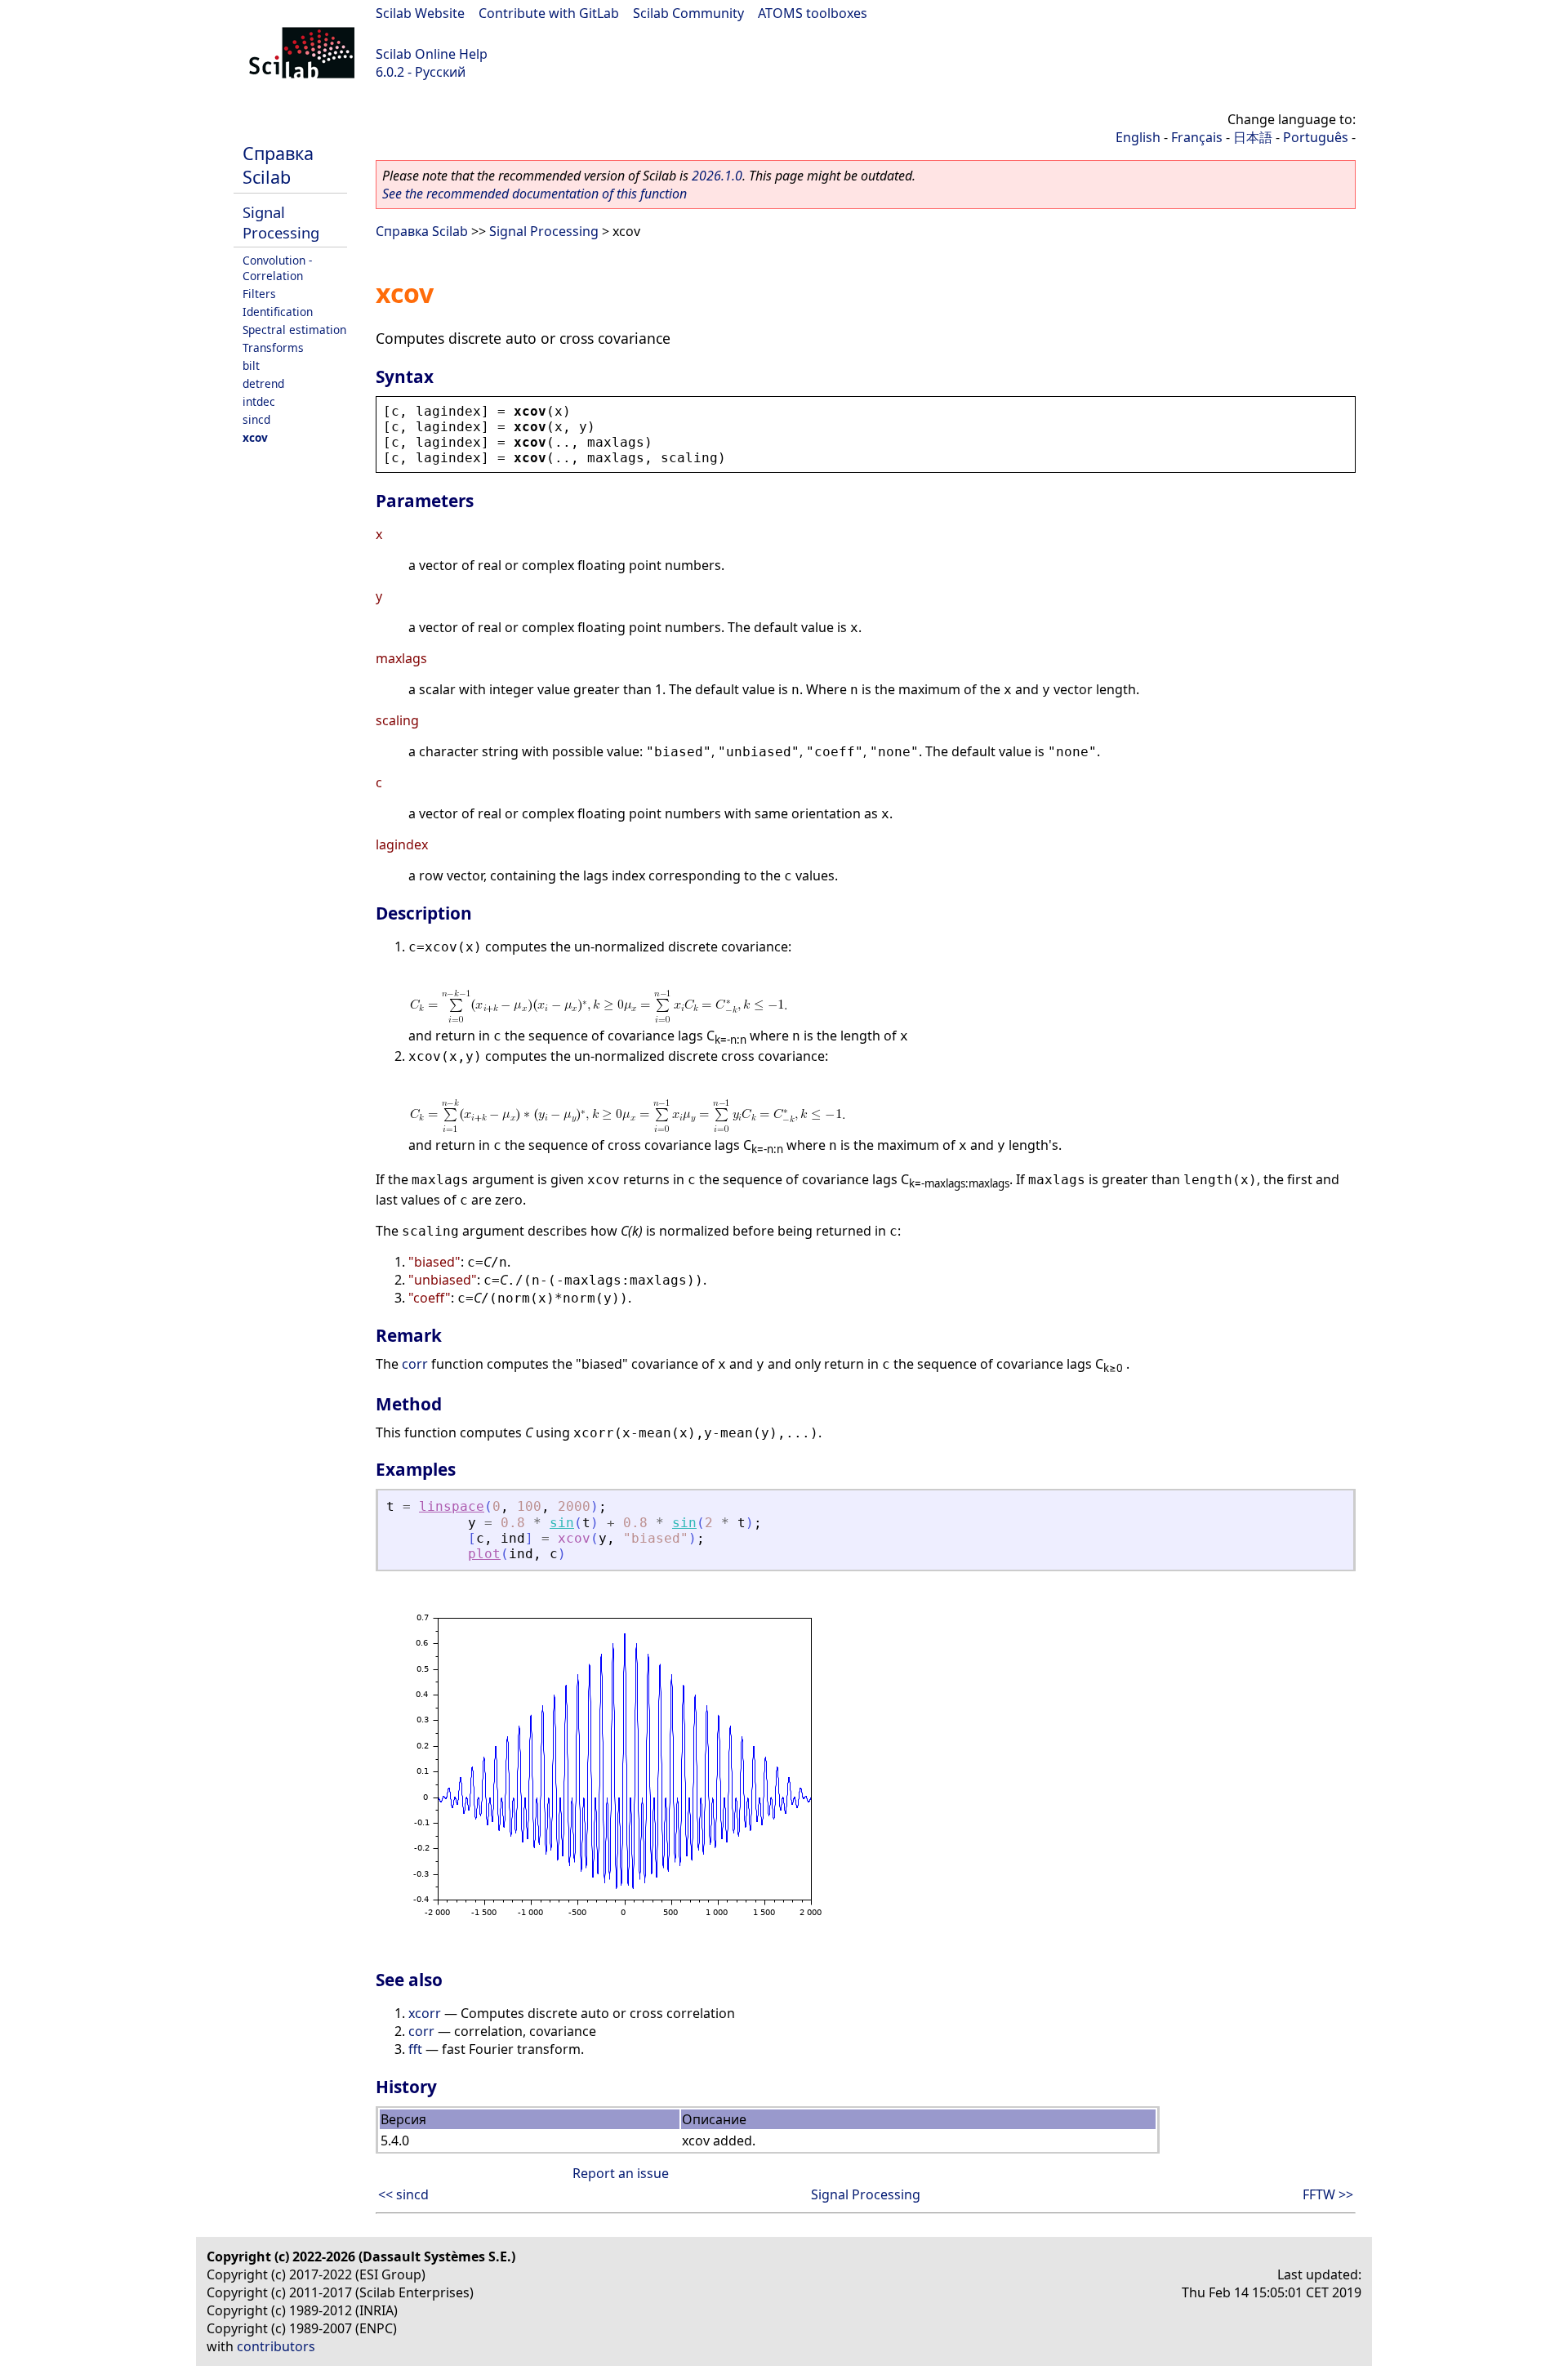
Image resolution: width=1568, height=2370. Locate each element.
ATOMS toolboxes (813, 13)
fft (415, 2049)
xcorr (425, 2013)
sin (562, 1523)
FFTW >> (1328, 2194)
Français (1197, 137)
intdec (259, 401)
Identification (278, 312)
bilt (251, 365)
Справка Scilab (278, 165)
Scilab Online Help (432, 54)
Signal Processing (281, 222)
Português (1316, 137)
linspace (452, 1506)
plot (484, 1554)
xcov (255, 437)
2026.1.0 (717, 176)
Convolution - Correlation (277, 268)
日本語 (1253, 137)
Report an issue (621, 2173)
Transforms (273, 347)
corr (415, 1364)
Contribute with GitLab (549, 13)
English (1138, 137)
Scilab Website (420, 13)
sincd (256, 419)
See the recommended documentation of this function (535, 194)
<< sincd (403, 2194)
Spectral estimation (294, 330)
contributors (276, 2346)
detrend (263, 383)
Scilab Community (688, 13)
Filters (259, 294)
